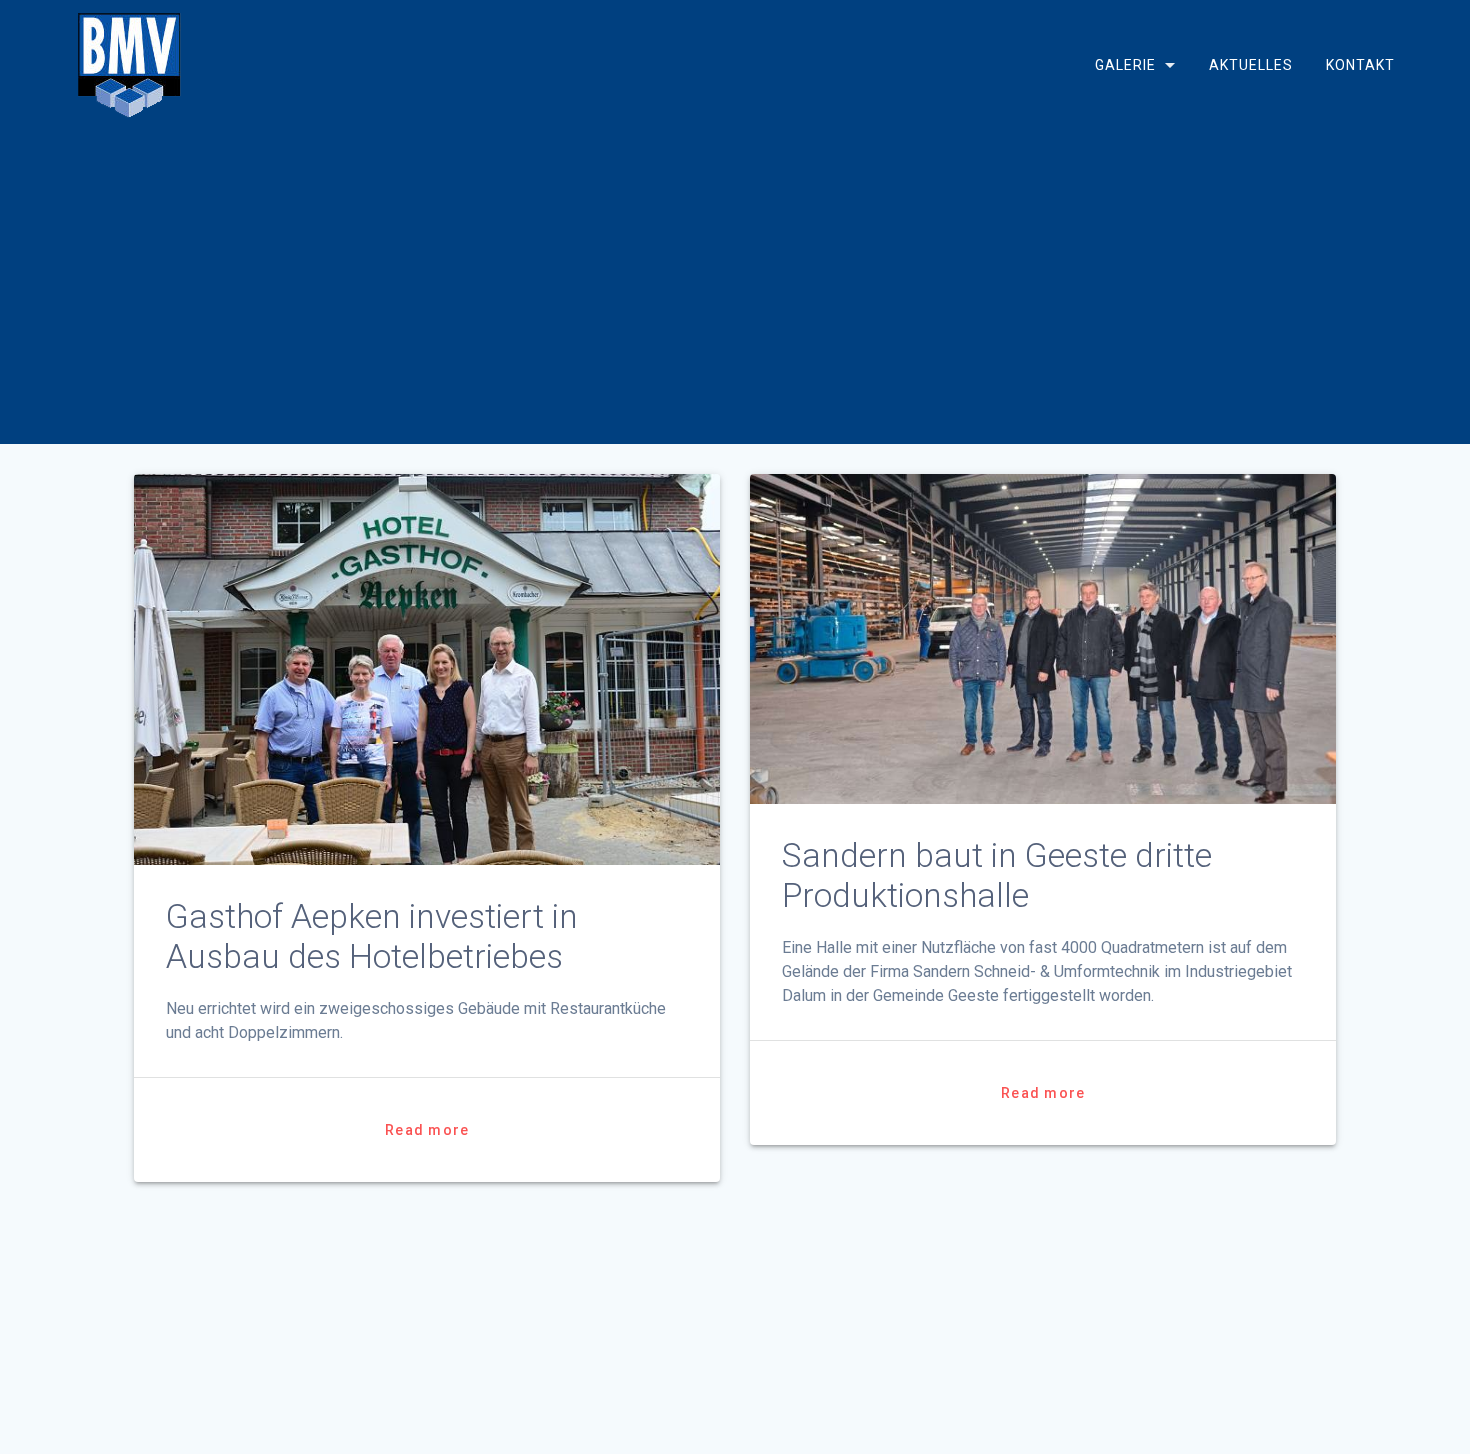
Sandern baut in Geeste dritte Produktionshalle (997, 875)
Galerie (1125, 65)
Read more (427, 1130)
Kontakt (1360, 65)
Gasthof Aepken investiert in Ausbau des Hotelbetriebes (372, 936)
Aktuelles (1251, 65)
